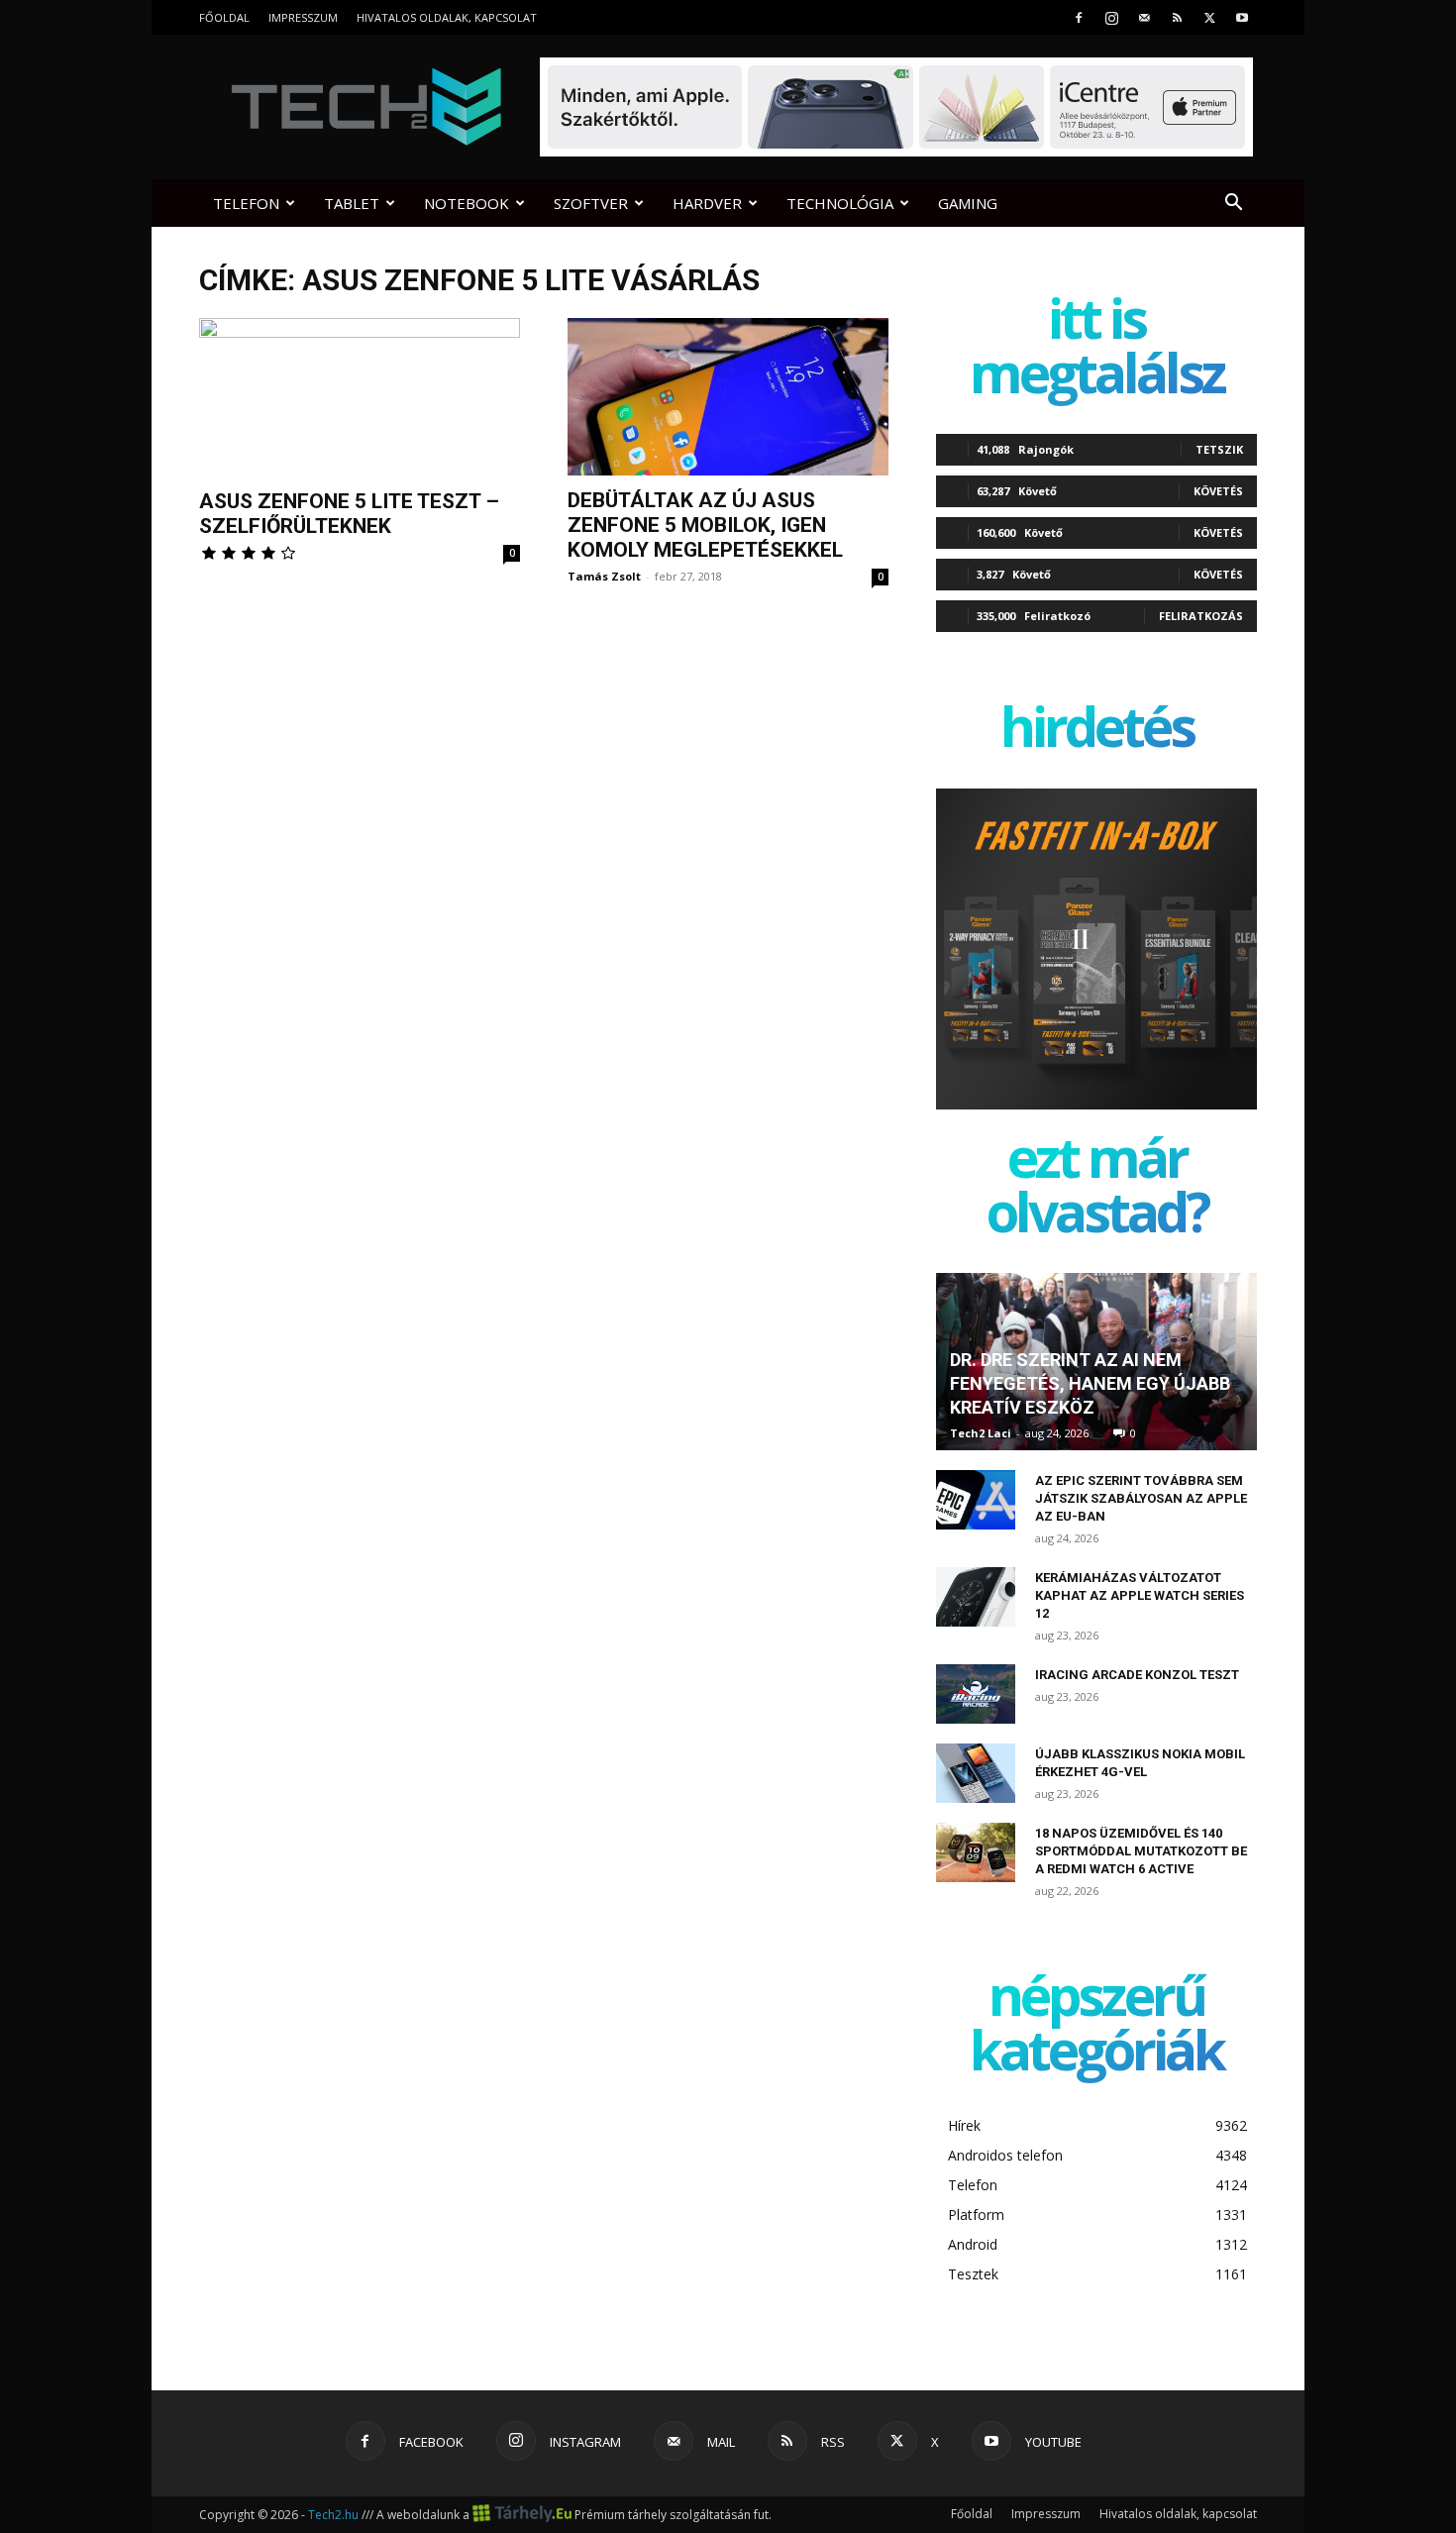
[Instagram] (1111, 17)
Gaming (968, 203)
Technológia (840, 203)
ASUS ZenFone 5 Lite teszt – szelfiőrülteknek (349, 514)
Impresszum (303, 17)
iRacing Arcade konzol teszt (1137, 1675)
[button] (1233, 205)
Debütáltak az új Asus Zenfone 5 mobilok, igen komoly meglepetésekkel (705, 525)
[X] (1209, 17)
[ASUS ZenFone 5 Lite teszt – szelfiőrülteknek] (360, 397)
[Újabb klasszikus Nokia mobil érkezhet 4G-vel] (976, 1773)
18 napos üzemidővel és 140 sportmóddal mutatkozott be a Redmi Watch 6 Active (1141, 1851)
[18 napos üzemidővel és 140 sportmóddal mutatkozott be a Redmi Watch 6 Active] (976, 1852)
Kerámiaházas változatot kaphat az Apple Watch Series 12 (1140, 1595)
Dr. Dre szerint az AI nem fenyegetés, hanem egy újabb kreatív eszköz (1090, 1383)
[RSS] (1177, 17)
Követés (1218, 491)
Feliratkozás (1201, 616)
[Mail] (1144, 17)
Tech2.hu (333, 2515)
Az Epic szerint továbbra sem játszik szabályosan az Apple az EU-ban (1141, 1498)
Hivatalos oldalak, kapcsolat (447, 17)
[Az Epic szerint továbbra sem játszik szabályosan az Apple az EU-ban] (976, 1500)
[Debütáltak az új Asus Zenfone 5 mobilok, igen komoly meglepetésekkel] (728, 397)
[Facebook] (1079, 17)
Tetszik (1219, 449)
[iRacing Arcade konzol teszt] (976, 1694)
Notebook (467, 203)
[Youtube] (1242, 17)
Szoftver (591, 203)
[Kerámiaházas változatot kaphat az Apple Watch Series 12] (976, 1597)
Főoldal (224, 17)
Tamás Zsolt (604, 576)
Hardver (707, 203)
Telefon (246, 203)
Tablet (352, 203)
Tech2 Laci (981, 1433)
